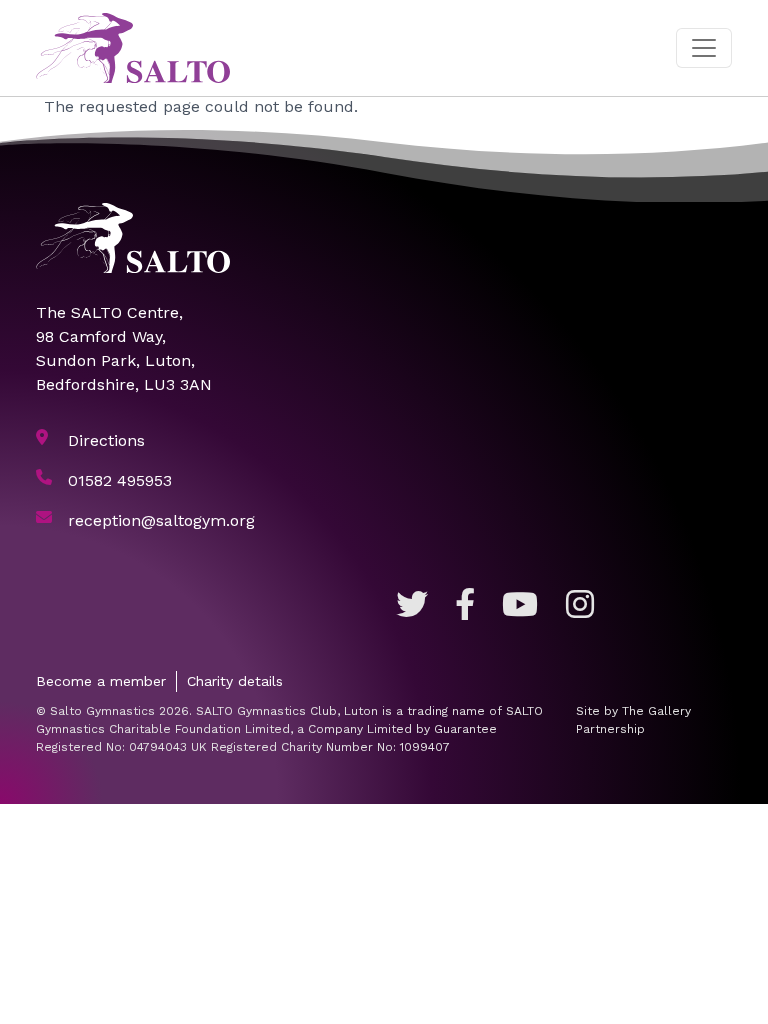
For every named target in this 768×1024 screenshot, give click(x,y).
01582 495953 (120, 480)
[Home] (141, 48)
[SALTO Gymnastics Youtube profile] (520, 605)
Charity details (235, 681)
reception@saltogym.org (161, 520)
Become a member (101, 681)
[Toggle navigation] (704, 48)
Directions (106, 440)
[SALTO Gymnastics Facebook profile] (465, 605)
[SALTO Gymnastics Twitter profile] (412, 605)
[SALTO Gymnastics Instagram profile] (580, 605)
